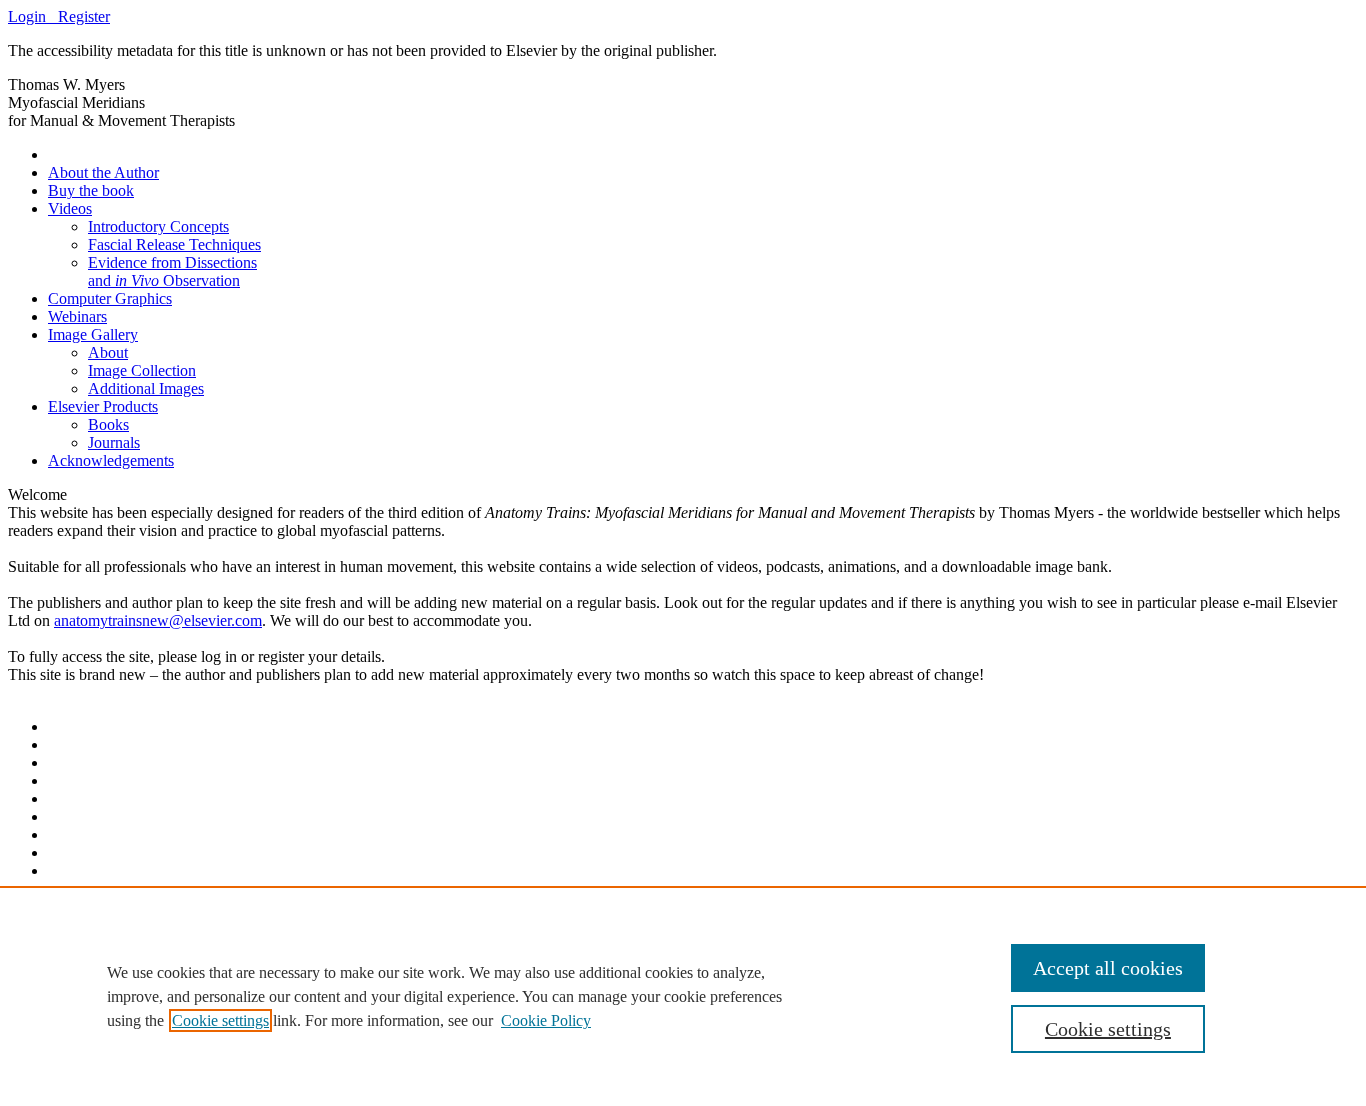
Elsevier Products (103, 406)
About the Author (103, 172)
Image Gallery (93, 334)
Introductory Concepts (158, 226)
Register (84, 16)
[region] (683, 996)
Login (33, 16)
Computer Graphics (110, 298)
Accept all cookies (1108, 968)
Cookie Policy (546, 1020)
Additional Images (146, 388)
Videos (70, 208)
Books (108, 424)
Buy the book (91, 190)
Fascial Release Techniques (174, 244)
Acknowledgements (111, 460)
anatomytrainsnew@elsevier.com (158, 620)
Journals (114, 442)
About (108, 352)
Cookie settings (220, 1020)
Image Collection (142, 370)
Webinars (77, 316)
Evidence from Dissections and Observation (172, 271)
